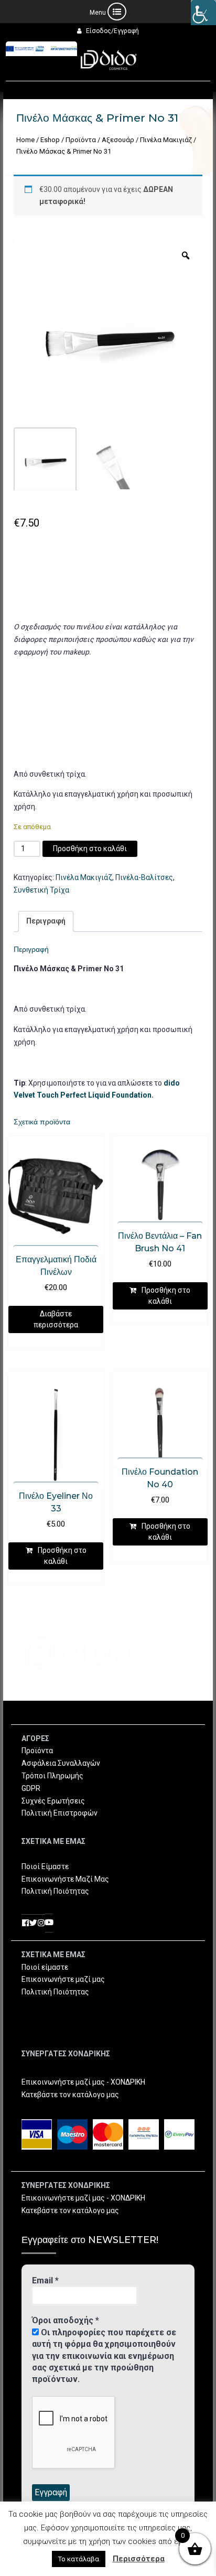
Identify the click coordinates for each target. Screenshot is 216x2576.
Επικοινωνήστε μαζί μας (63, 1979)
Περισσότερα (139, 2559)
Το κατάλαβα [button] (79, 2559)
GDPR (31, 1788)
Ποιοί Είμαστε (45, 1866)
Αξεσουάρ (118, 140)
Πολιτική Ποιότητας (55, 1891)
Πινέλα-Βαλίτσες (144, 877)
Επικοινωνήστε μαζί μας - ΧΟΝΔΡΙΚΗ (83, 2082)
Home (25, 140)
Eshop (50, 140)
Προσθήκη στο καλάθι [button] (166, 1296)
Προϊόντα (81, 140)
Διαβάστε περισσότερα (56, 1319)
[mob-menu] (108, 12)
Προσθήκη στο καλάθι (90, 849)
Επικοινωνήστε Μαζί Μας (65, 1879)
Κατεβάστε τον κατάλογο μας (70, 2095)
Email (45, 2280)
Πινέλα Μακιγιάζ (166, 140)
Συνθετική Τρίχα (41, 890)
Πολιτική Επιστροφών (60, 1813)
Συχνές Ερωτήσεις (53, 1801)
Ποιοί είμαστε (45, 1967)
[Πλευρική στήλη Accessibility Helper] (203, 13)
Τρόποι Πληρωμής (52, 1776)
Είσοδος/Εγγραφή (112, 31)
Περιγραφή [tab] (46, 921)
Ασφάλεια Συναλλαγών (61, 1763)
